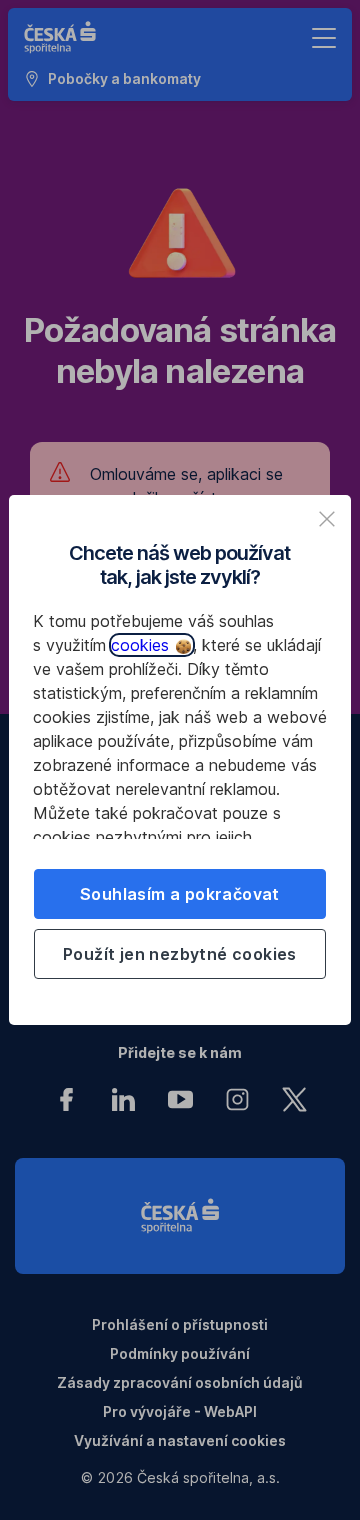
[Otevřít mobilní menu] (324, 38)
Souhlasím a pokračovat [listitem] (180, 894)
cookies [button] (142, 645)
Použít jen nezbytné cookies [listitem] (180, 954)
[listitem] (327, 519)
